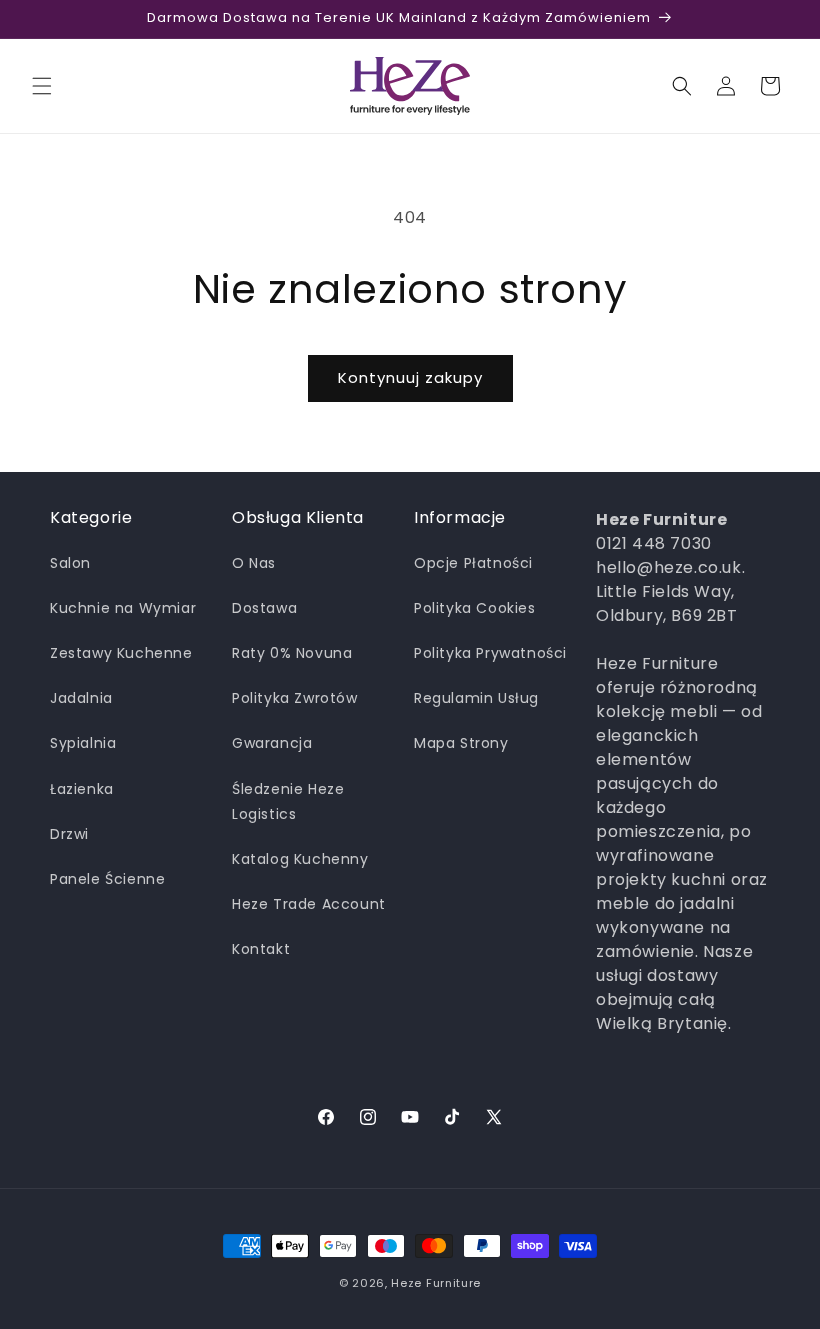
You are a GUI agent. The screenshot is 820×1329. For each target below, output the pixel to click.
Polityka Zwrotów (295, 698)
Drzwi (69, 834)
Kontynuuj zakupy (410, 377)
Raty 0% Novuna (292, 653)
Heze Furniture (436, 1283)
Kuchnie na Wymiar (123, 608)
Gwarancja (272, 743)
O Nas (254, 563)
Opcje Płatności (473, 563)
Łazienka (82, 789)
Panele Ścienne (107, 879)
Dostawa (264, 608)
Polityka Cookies (475, 608)
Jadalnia (81, 698)
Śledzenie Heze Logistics (288, 801)
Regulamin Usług (476, 698)
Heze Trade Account (309, 904)
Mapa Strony (461, 743)
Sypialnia (83, 743)
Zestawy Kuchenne (121, 653)
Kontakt (261, 949)
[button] (42, 86)
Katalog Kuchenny (300, 859)
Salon (70, 563)
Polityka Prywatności (490, 653)
